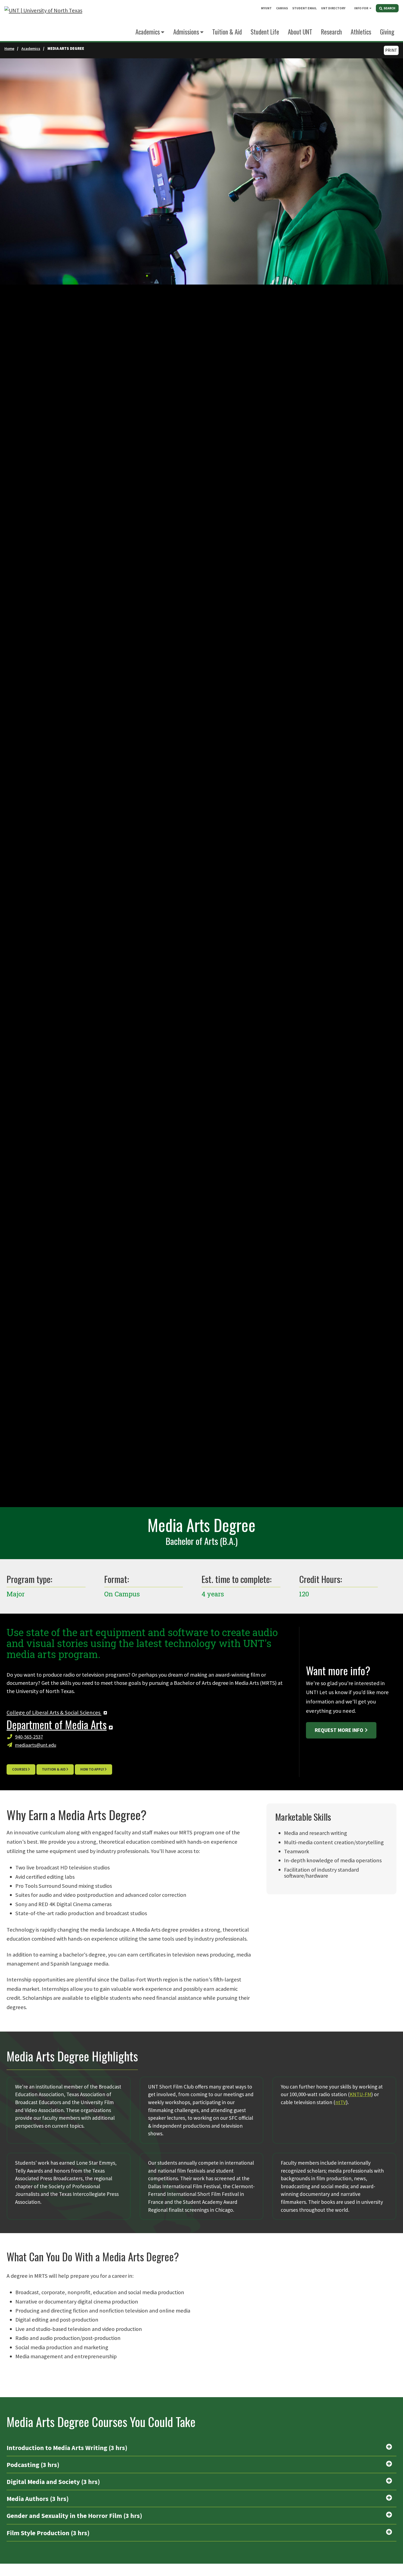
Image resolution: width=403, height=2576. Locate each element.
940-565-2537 (29, 1737)
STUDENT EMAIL (304, 8)
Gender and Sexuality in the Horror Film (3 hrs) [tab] (74, 2516)
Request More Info (339, 1730)
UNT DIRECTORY (333, 8)
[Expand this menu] (370, 8)
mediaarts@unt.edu (36, 1745)
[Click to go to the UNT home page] (43, 21)
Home (9, 48)
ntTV (341, 2102)
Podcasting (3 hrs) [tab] (33, 2465)
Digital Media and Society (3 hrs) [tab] (53, 2482)
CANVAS (282, 8)
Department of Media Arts (57, 1724)
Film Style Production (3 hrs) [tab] (48, 2533)
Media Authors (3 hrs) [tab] (38, 2499)
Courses (20, 1769)
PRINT (391, 50)
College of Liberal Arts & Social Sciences (54, 1712)
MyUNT (266, 8)
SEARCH (389, 8)
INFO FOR (361, 8)
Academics (148, 32)
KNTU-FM (361, 2094)
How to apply (92, 1769)
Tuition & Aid (54, 1769)
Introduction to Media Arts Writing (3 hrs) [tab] (67, 2448)
